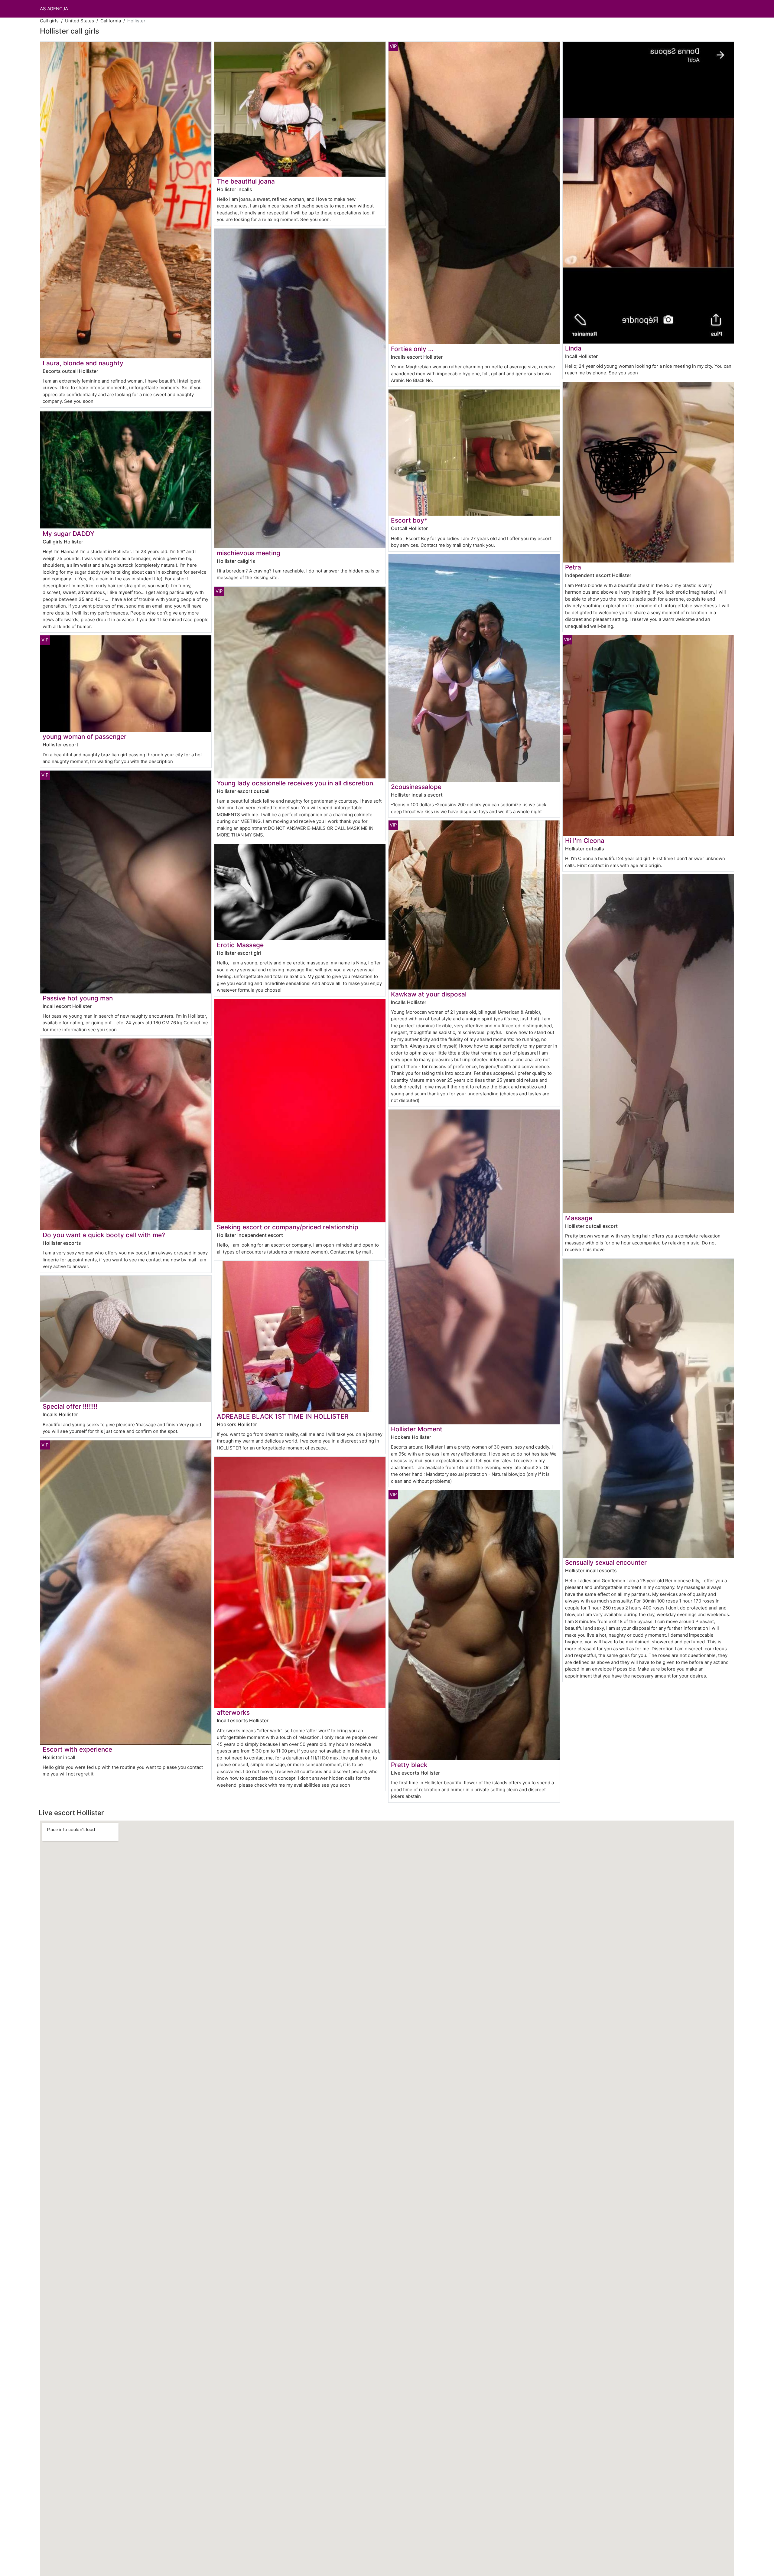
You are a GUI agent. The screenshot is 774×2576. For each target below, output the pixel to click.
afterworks (233, 1712)
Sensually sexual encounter (606, 1562)
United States (80, 21)
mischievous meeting (249, 553)
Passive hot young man (78, 998)
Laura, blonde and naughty (83, 363)
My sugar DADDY (68, 534)
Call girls (49, 21)
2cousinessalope (416, 787)
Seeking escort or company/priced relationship (288, 1227)
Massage (579, 1218)
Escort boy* (409, 520)
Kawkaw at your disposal (429, 994)
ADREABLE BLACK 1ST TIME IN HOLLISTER (283, 1416)
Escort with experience (77, 1749)
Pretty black (409, 1765)
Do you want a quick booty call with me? (104, 1235)
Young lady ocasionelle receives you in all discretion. (296, 783)
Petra (573, 567)
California (111, 21)
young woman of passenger (85, 737)
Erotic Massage (240, 945)
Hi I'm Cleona (585, 841)
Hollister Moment (417, 1429)
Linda (573, 348)
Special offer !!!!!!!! (70, 1406)
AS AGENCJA (54, 9)
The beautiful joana (246, 181)
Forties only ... (412, 349)
